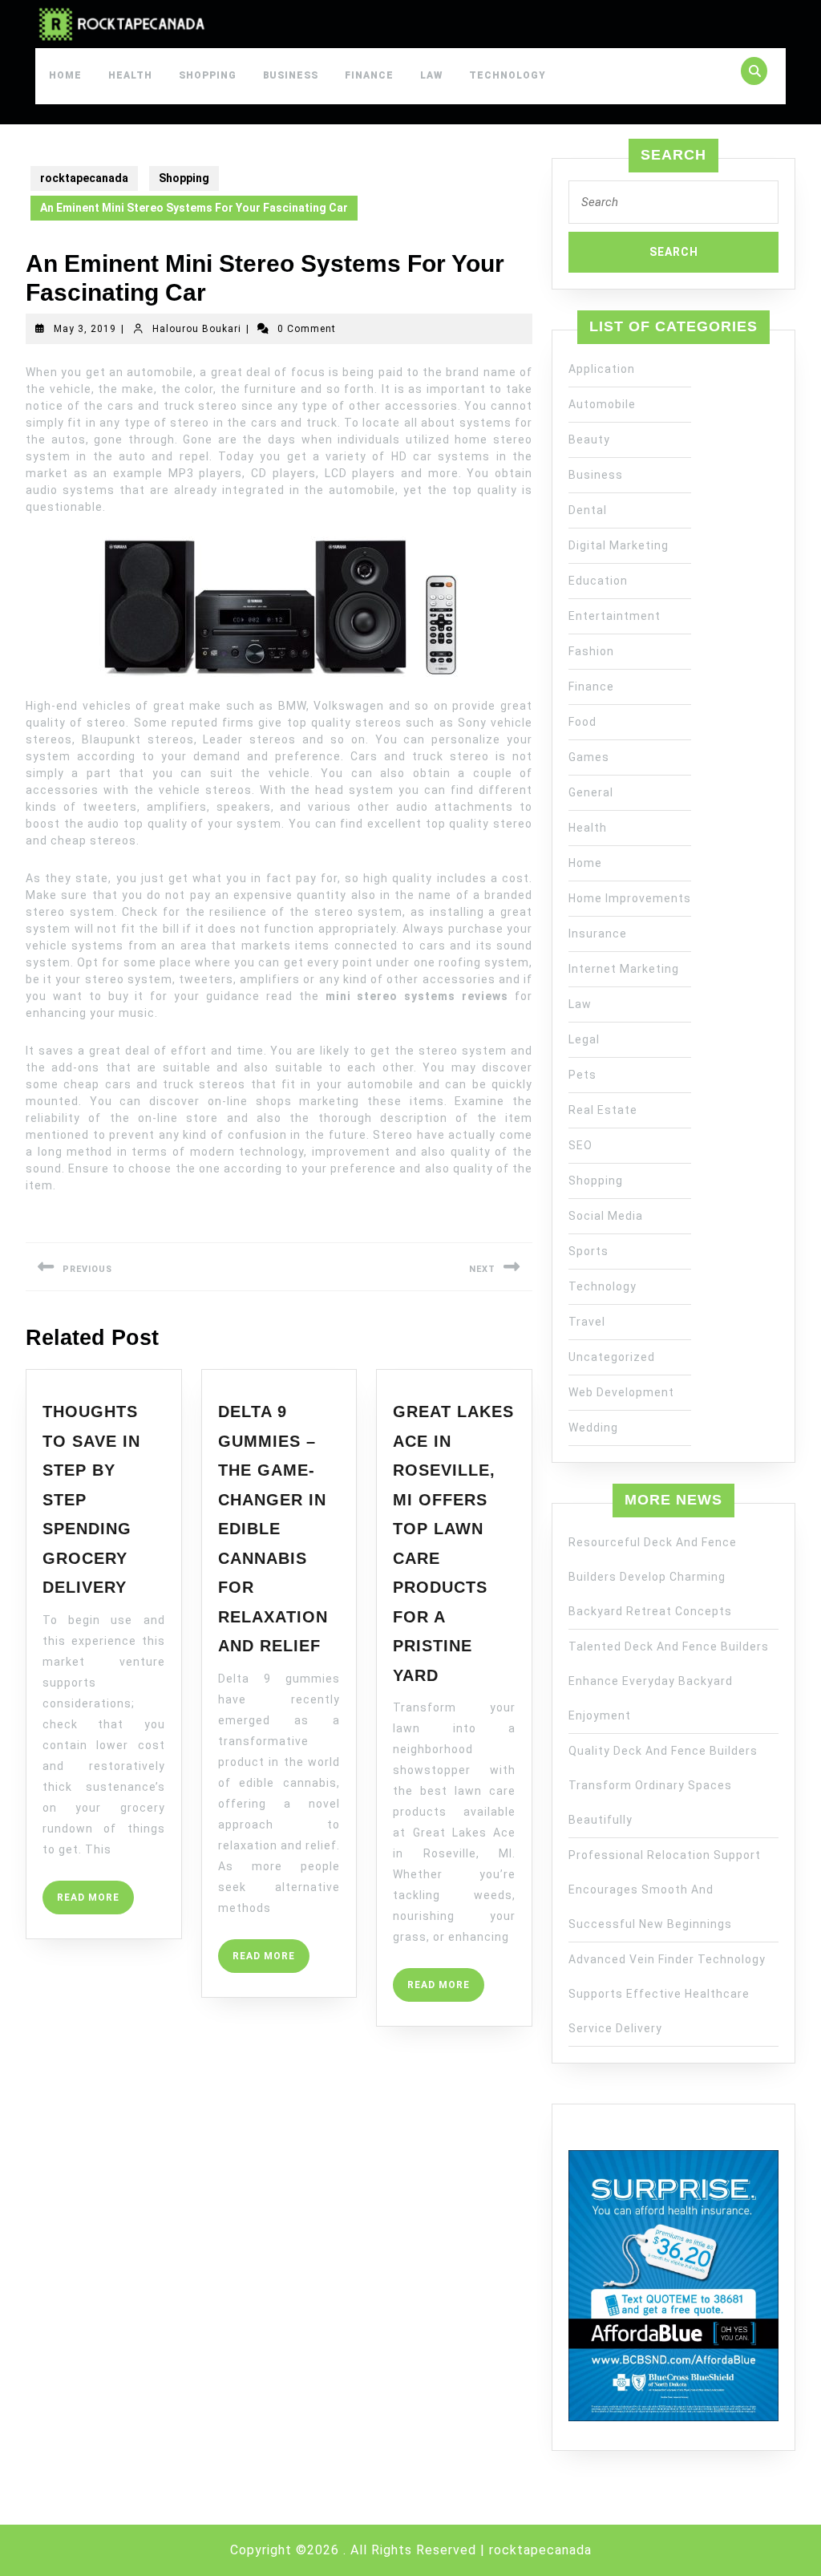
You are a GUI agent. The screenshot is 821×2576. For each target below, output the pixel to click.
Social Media (606, 1216)
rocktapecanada (84, 178)
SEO (580, 1145)
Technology (508, 75)
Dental (588, 510)
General (591, 792)
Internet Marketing (624, 969)
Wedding (593, 1428)
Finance (369, 75)
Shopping (208, 75)
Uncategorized (612, 1357)
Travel (587, 1322)
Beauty (589, 439)
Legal (584, 1039)
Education (598, 581)
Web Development (621, 1392)
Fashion (591, 651)
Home (65, 75)
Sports (588, 1251)
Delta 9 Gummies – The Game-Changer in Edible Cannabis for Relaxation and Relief (273, 1529)
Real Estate (603, 1110)
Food (582, 722)
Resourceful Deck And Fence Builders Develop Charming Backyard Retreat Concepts (653, 1577)
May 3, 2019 (85, 329)
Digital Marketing (619, 545)
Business (291, 75)
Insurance (598, 934)
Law (431, 75)
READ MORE (95, 1903)
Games (589, 757)
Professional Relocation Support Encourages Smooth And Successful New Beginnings (665, 1889)
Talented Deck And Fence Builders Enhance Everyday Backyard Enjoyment (669, 1681)
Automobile (602, 404)
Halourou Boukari (197, 329)
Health (130, 75)
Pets (582, 1075)
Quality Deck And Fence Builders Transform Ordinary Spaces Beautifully (663, 1785)
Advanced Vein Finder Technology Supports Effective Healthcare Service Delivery (667, 1994)
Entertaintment (615, 616)
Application (602, 369)
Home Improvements (630, 898)
